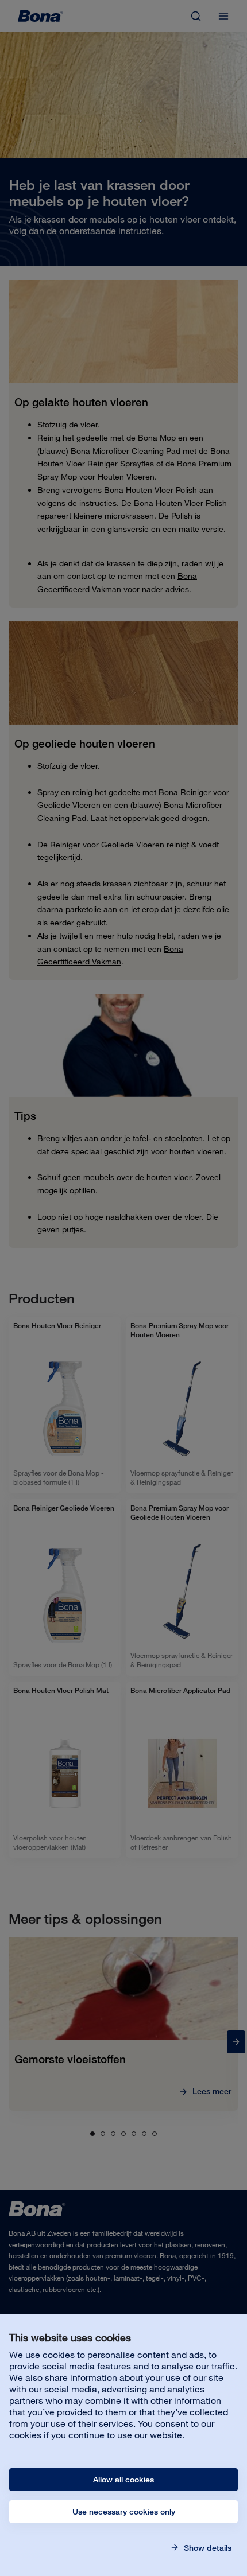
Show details (207, 2548)
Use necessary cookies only (124, 2512)
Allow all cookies (123, 2480)
